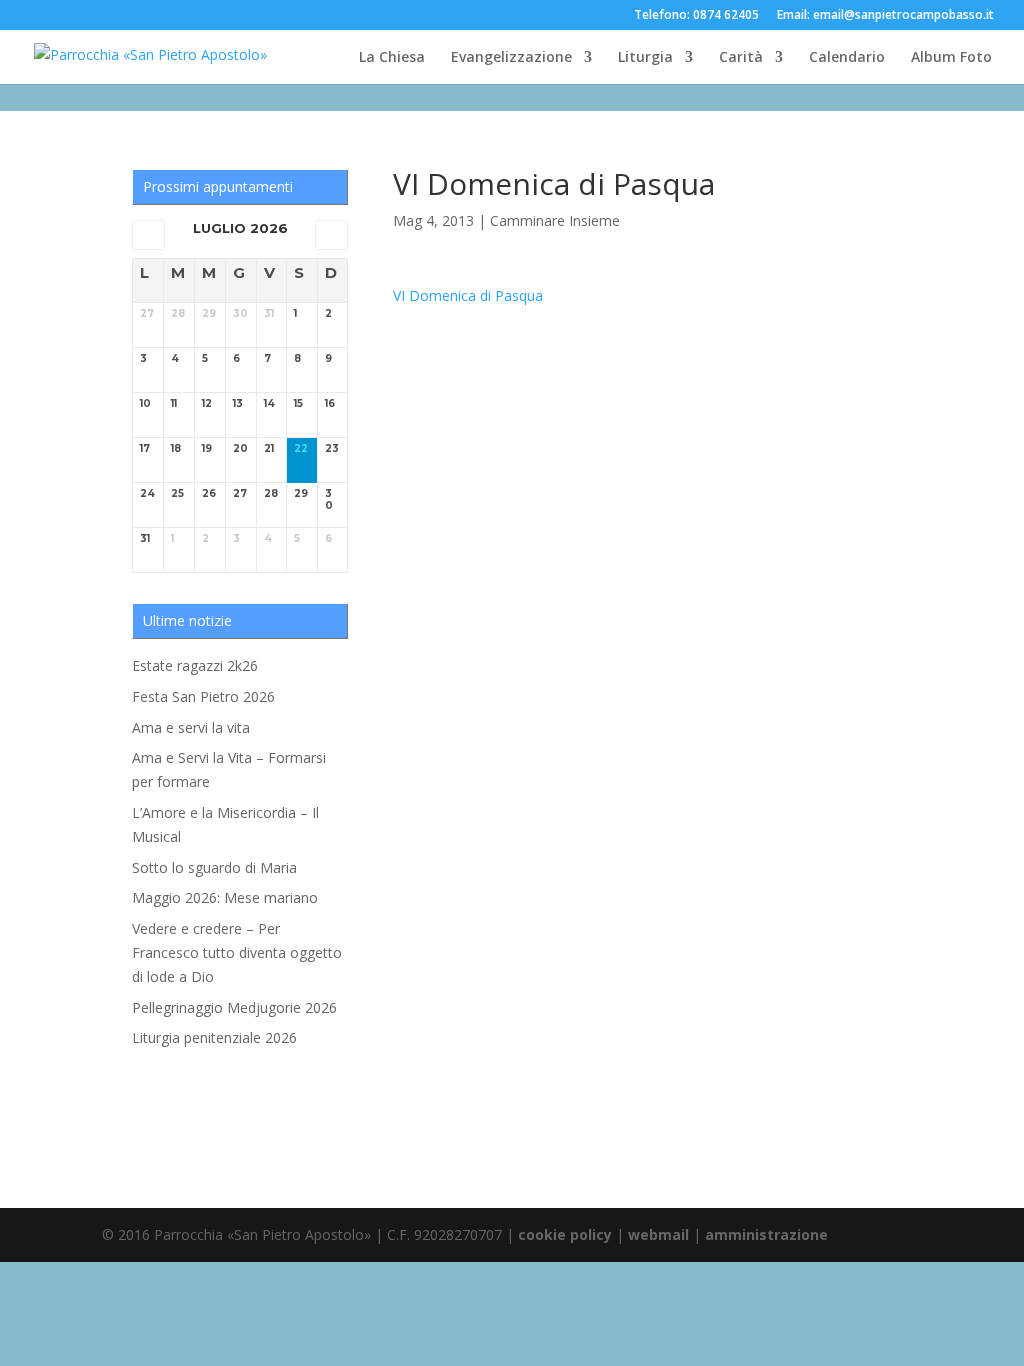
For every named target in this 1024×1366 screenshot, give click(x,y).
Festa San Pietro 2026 (203, 696)
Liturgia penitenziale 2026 (214, 1037)
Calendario (847, 58)
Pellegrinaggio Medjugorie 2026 (234, 1007)
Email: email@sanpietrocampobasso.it (885, 16)
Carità (741, 58)
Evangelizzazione (511, 58)
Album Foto (951, 58)
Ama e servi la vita (191, 727)
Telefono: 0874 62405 (696, 16)
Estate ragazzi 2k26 (195, 665)
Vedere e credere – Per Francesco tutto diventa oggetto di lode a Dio (237, 952)
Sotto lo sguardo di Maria (214, 867)
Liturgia (645, 58)
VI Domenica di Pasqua (468, 295)
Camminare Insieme (555, 220)
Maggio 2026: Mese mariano (225, 897)
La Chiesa (392, 58)
